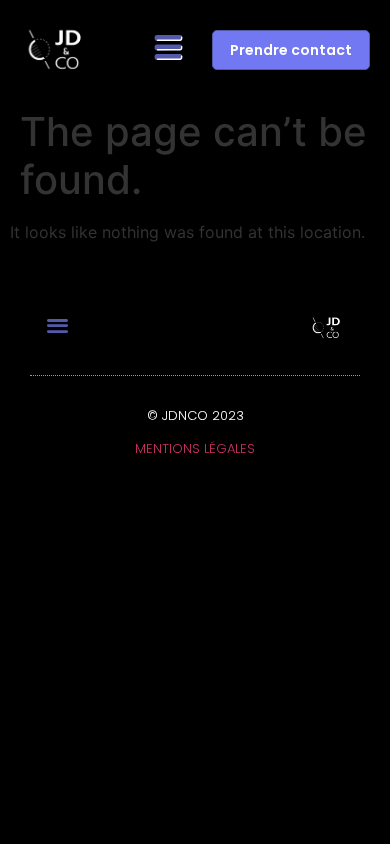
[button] (169, 50)
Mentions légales (195, 448)
